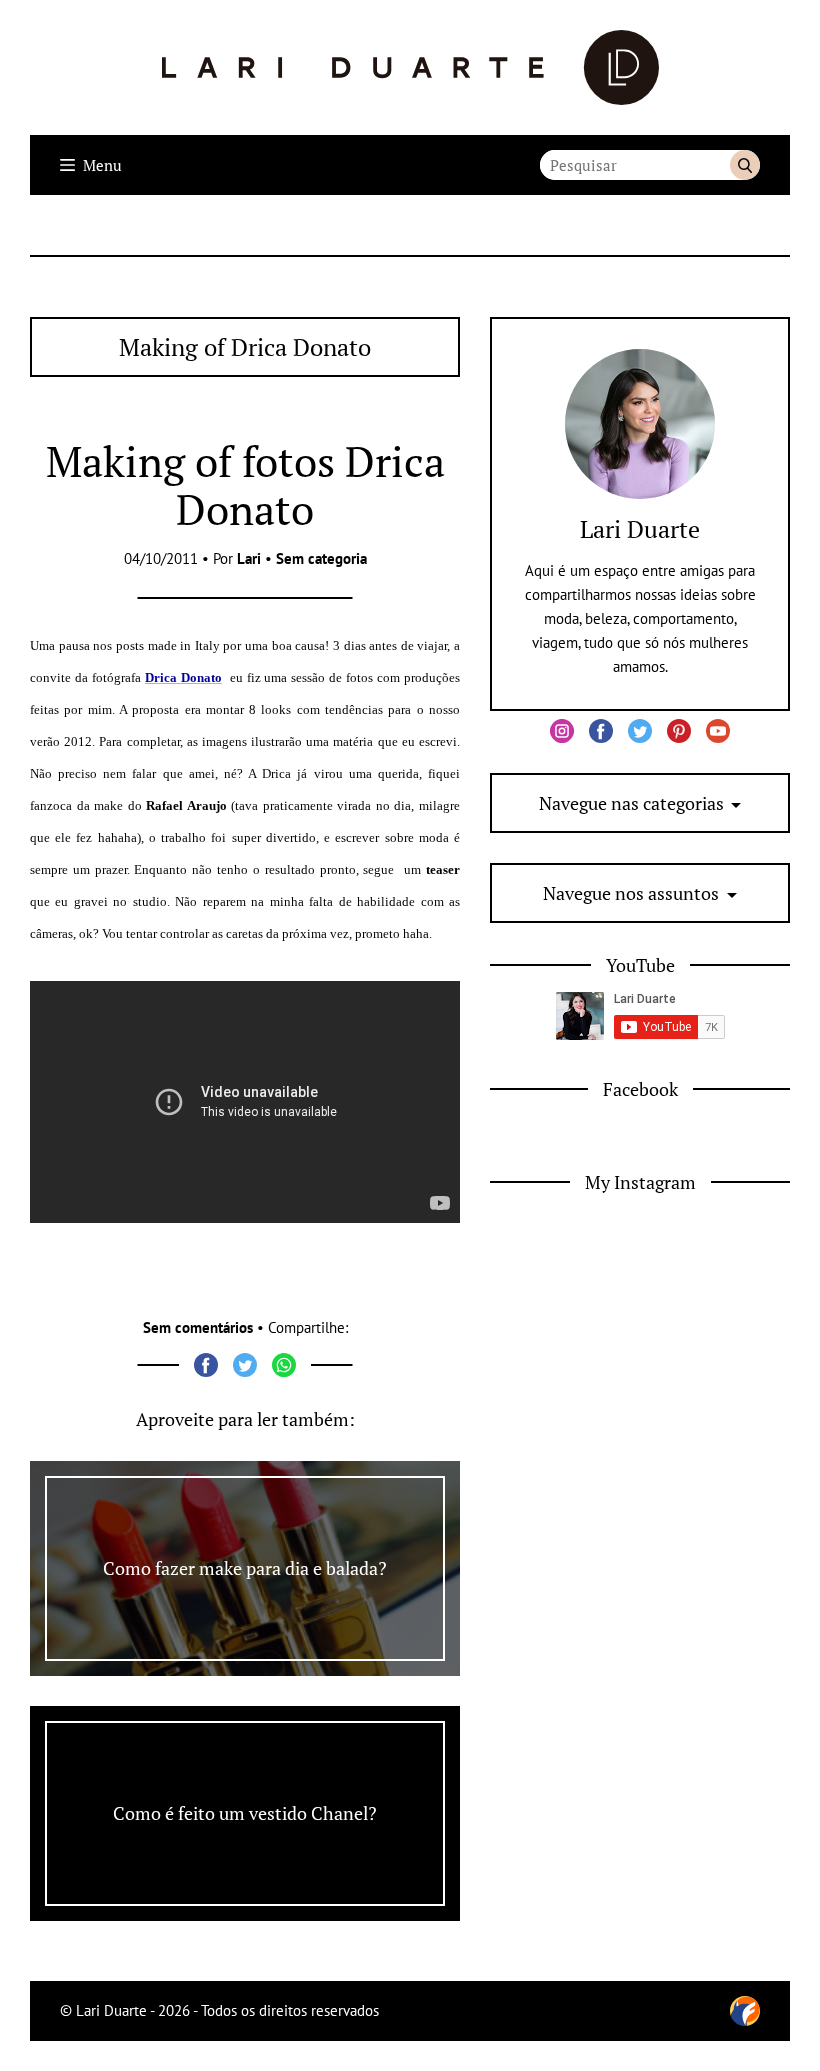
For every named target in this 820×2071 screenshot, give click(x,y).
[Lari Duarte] (410, 67)
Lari (249, 558)
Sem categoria (321, 558)
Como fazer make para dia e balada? (245, 1568)
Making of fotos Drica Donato (245, 485)
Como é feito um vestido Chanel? (245, 1813)
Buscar (745, 165)
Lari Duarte (640, 529)
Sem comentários (198, 1327)
